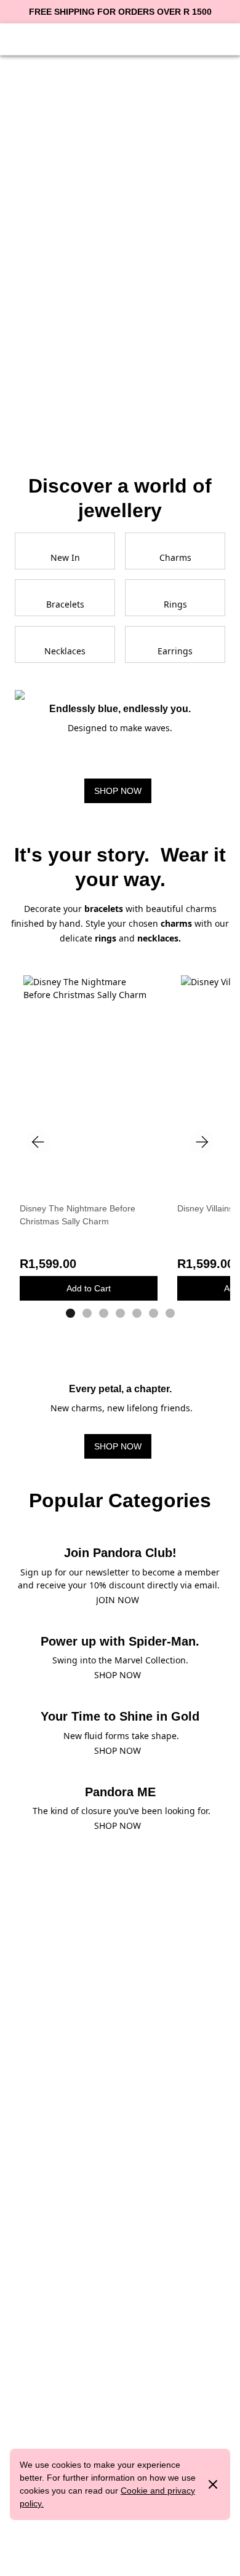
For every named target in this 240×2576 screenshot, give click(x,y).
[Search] (191, 38)
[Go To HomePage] (120, 38)
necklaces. (159, 938)
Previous (38, 1142)
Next (202, 1142)
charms (178, 923)
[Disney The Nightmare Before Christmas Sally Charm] (89, 1059)
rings (106, 938)
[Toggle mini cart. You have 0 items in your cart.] (220, 38)
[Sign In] (49, 38)
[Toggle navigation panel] (20, 38)
